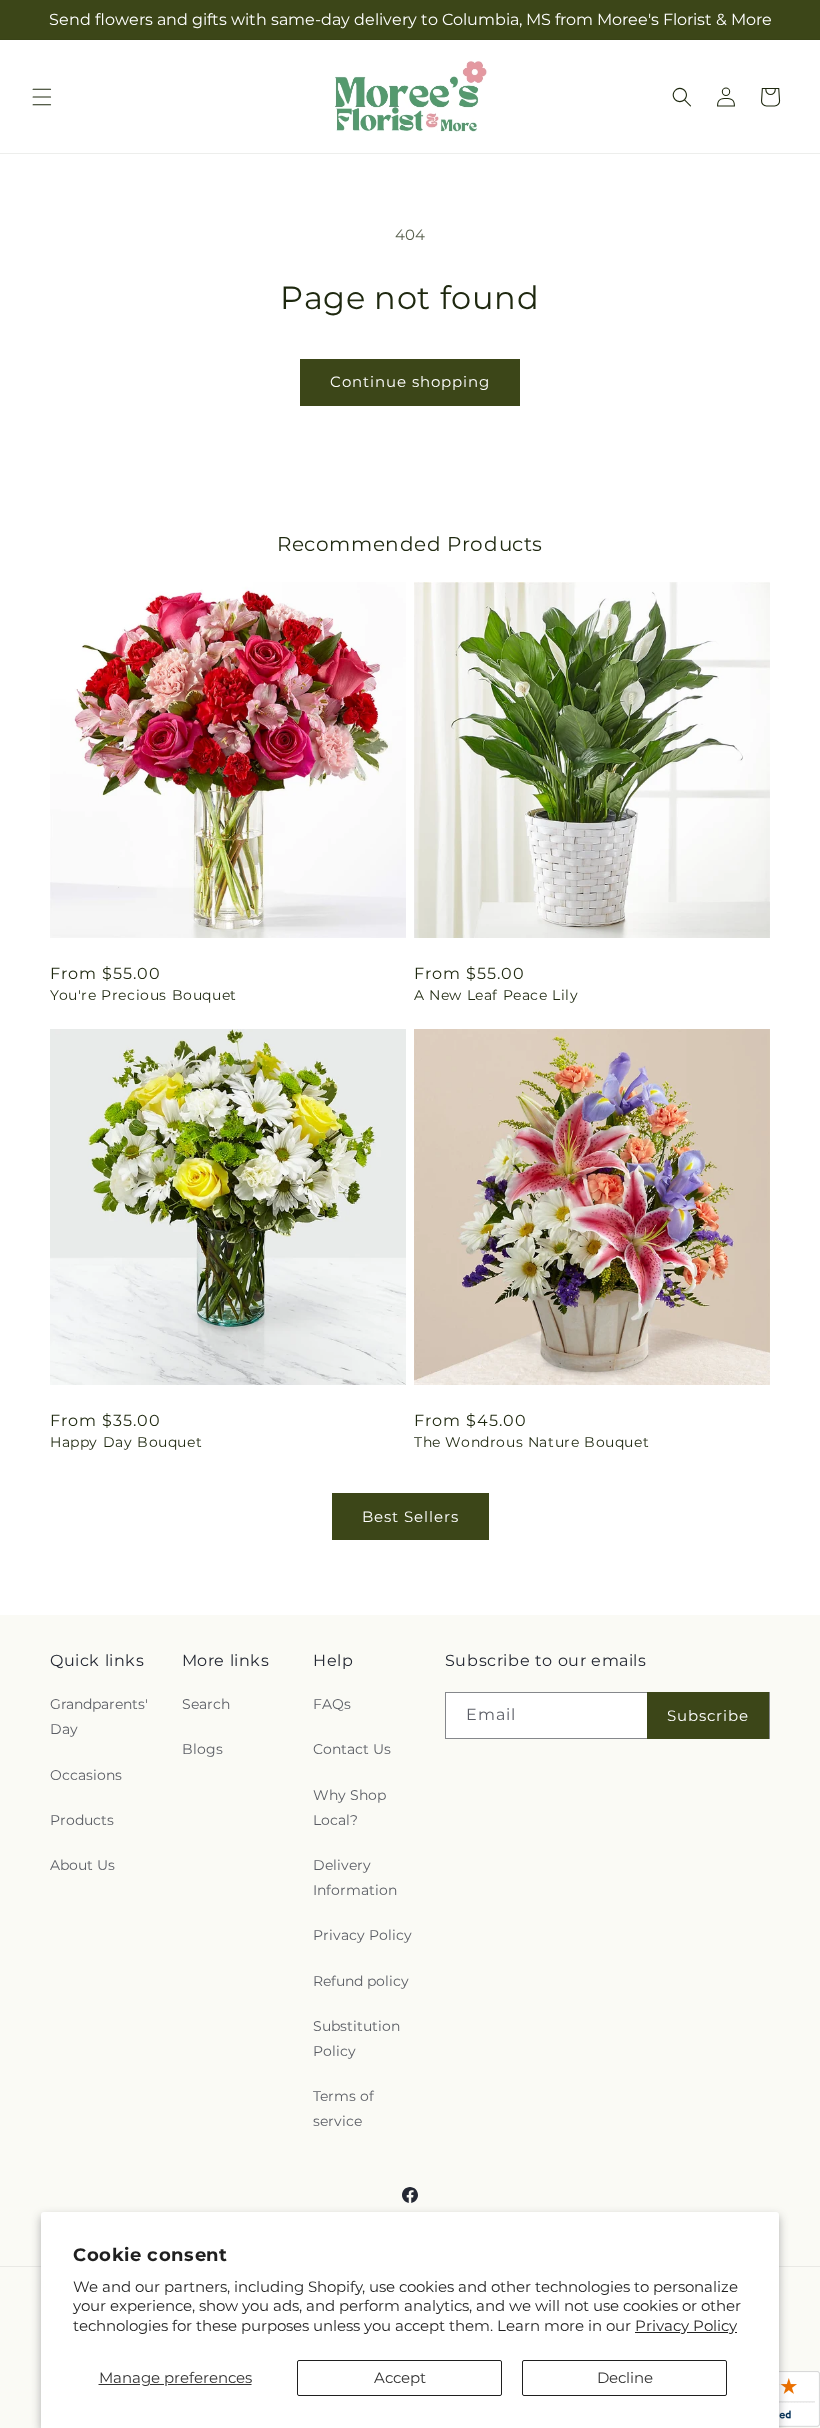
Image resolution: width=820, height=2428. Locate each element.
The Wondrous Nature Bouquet (531, 1442)
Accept (400, 2377)
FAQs (332, 1704)
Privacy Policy (686, 2325)
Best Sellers (410, 1516)
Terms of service (343, 2108)
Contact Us (352, 1749)
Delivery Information (355, 1877)
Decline (625, 2377)
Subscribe (708, 1715)
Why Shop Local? (349, 1807)
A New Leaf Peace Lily (496, 995)
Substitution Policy (356, 2038)
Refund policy (361, 1981)
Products (82, 1820)
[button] (42, 97)
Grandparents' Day (99, 1716)
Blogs (202, 1749)
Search (206, 1704)
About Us (82, 1865)
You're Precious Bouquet (143, 995)
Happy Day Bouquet (126, 1442)
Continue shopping (410, 381)
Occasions (86, 1775)
